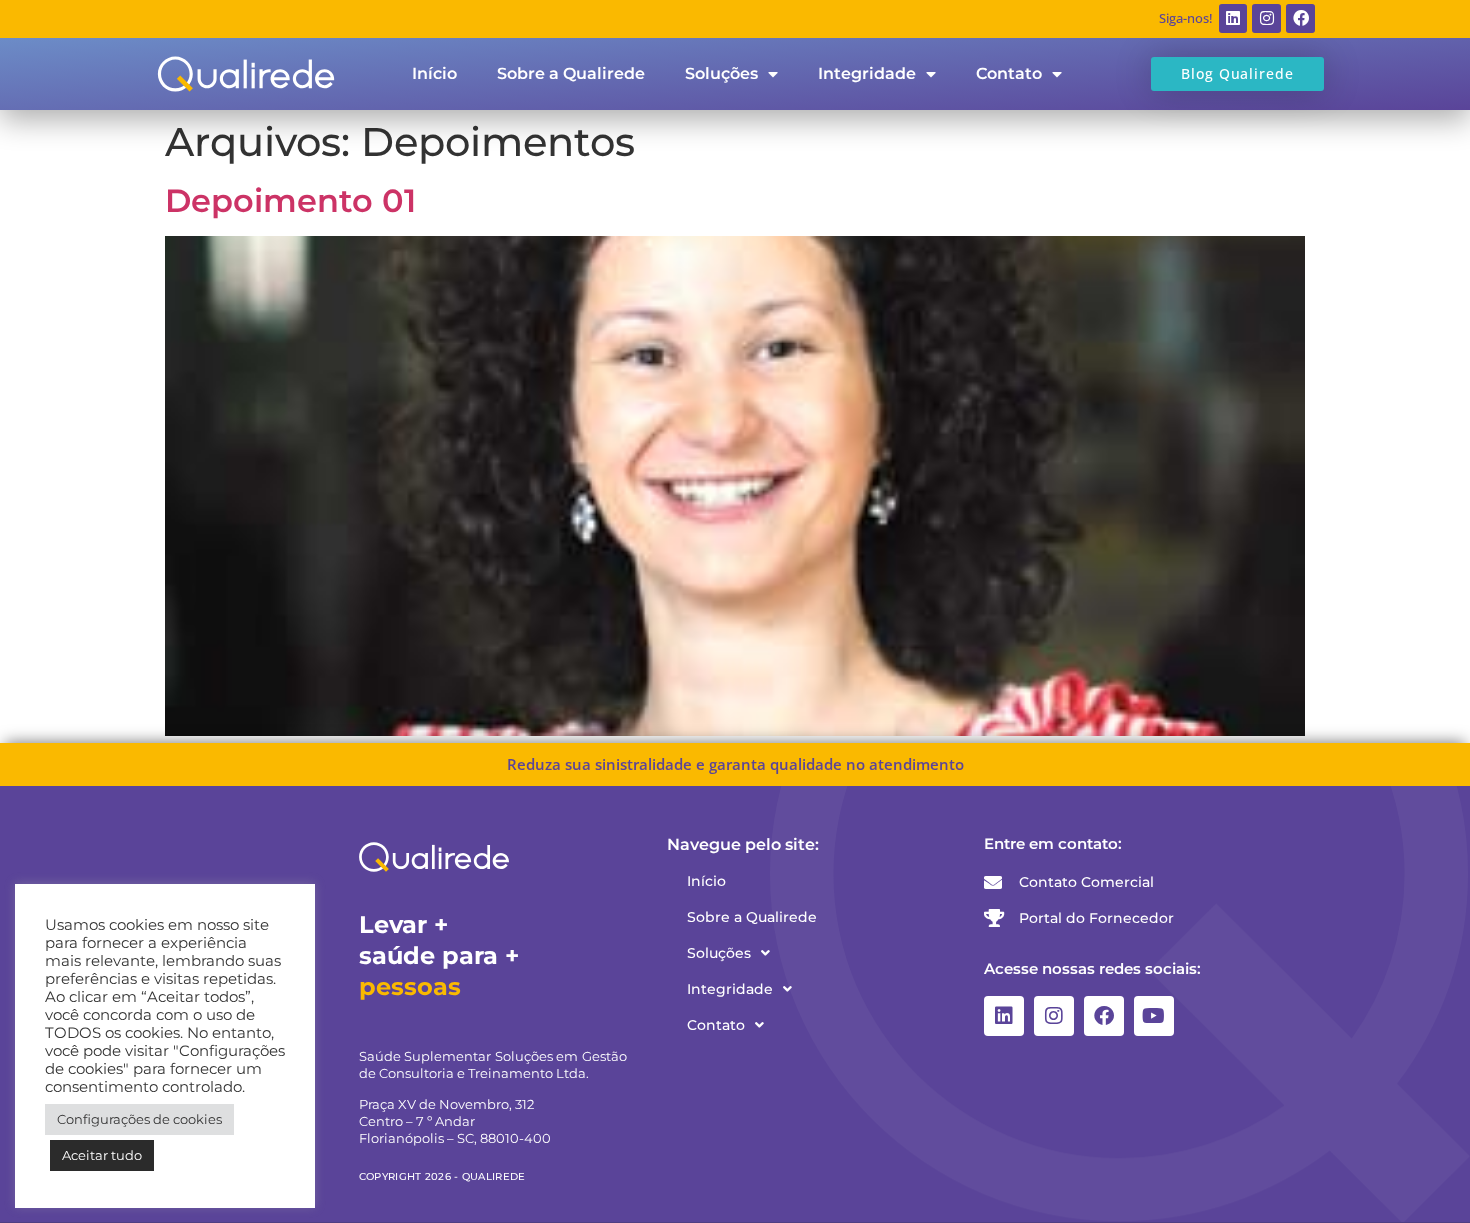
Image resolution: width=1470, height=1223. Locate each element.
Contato (1009, 73)
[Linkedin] (1233, 18)
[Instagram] (1266, 18)
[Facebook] (1300, 18)
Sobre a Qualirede (571, 73)
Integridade (867, 73)
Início (434, 73)
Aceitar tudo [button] (102, 1155)
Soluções (721, 73)
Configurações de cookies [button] (139, 1119)
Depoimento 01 (290, 200)
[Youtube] (1154, 1016)
